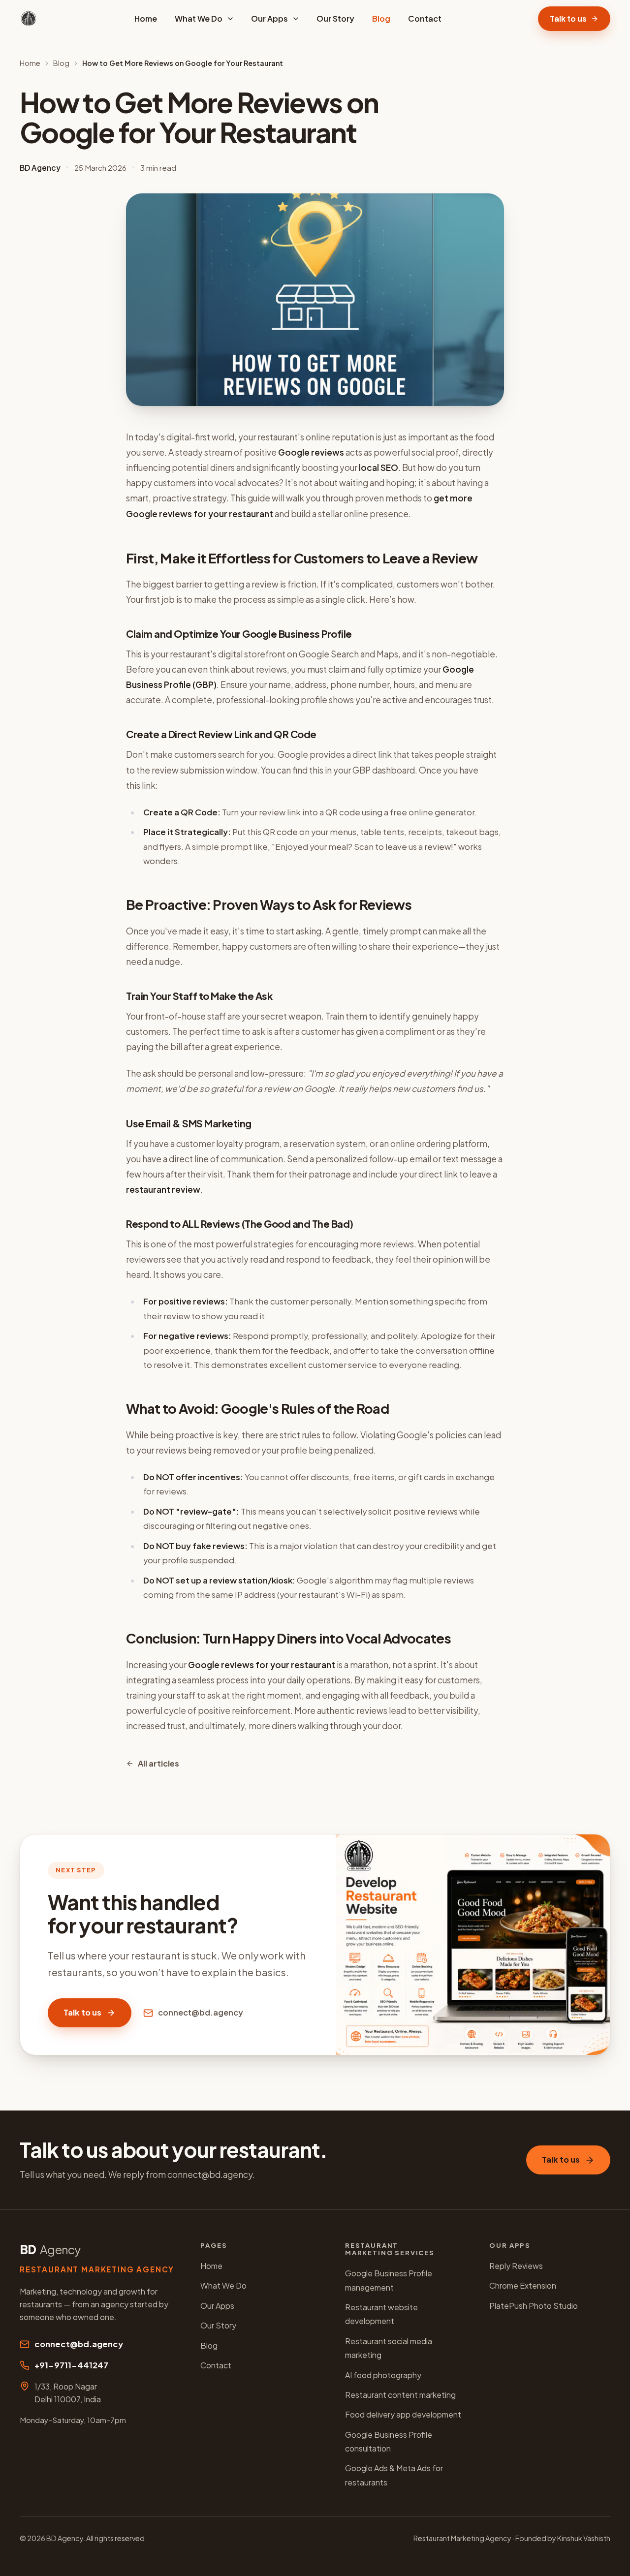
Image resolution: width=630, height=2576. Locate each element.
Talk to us (568, 18)
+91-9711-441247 (71, 2365)
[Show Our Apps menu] (299, 19)
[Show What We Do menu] (233, 19)
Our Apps (269, 18)
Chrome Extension (523, 2285)
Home (146, 18)
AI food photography (383, 2375)
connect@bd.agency (201, 2012)
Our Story (335, 18)
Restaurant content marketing (400, 2395)
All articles (158, 1763)
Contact (425, 18)
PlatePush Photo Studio (534, 2306)
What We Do (199, 18)
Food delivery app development (403, 2414)
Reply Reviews (516, 2266)
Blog (381, 18)
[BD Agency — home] (29, 19)
